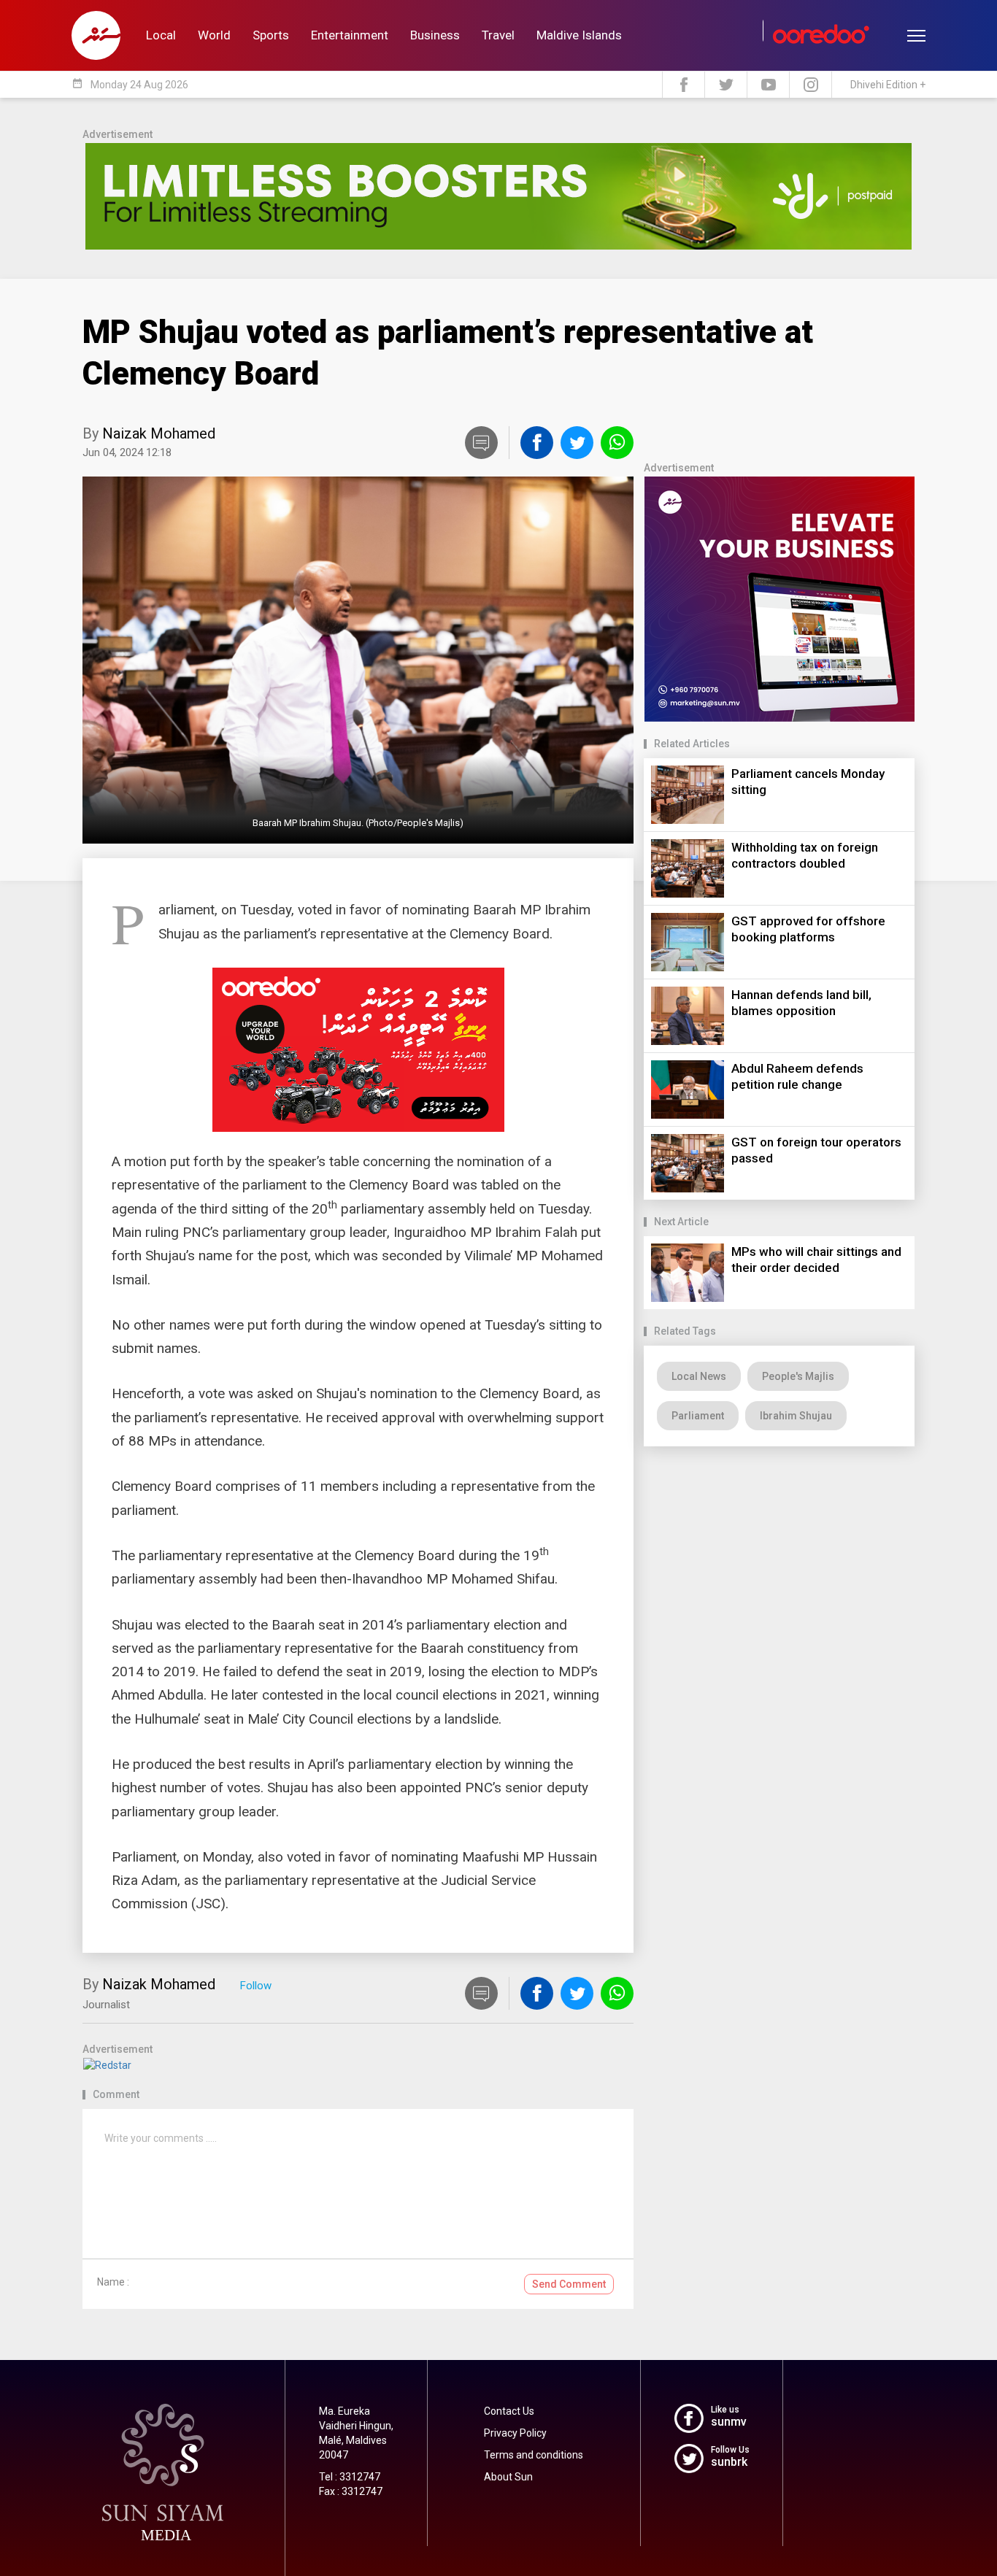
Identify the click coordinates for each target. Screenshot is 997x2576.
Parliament (698, 1416)
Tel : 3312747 (350, 2477)
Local (161, 35)
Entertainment (350, 35)
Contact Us (509, 2411)
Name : (113, 2282)
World (214, 35)
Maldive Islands (579, 35)
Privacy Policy (515, 2433)
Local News (699, 1376)
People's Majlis (798, 1376)
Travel (498, 35)
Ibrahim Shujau (796, 1416)
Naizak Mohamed (159, 433)
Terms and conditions (534, 2455)
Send (569, 2284)
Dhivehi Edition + (888, 85)
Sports (271, 35)
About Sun (508, 2477)
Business (435, 35)
